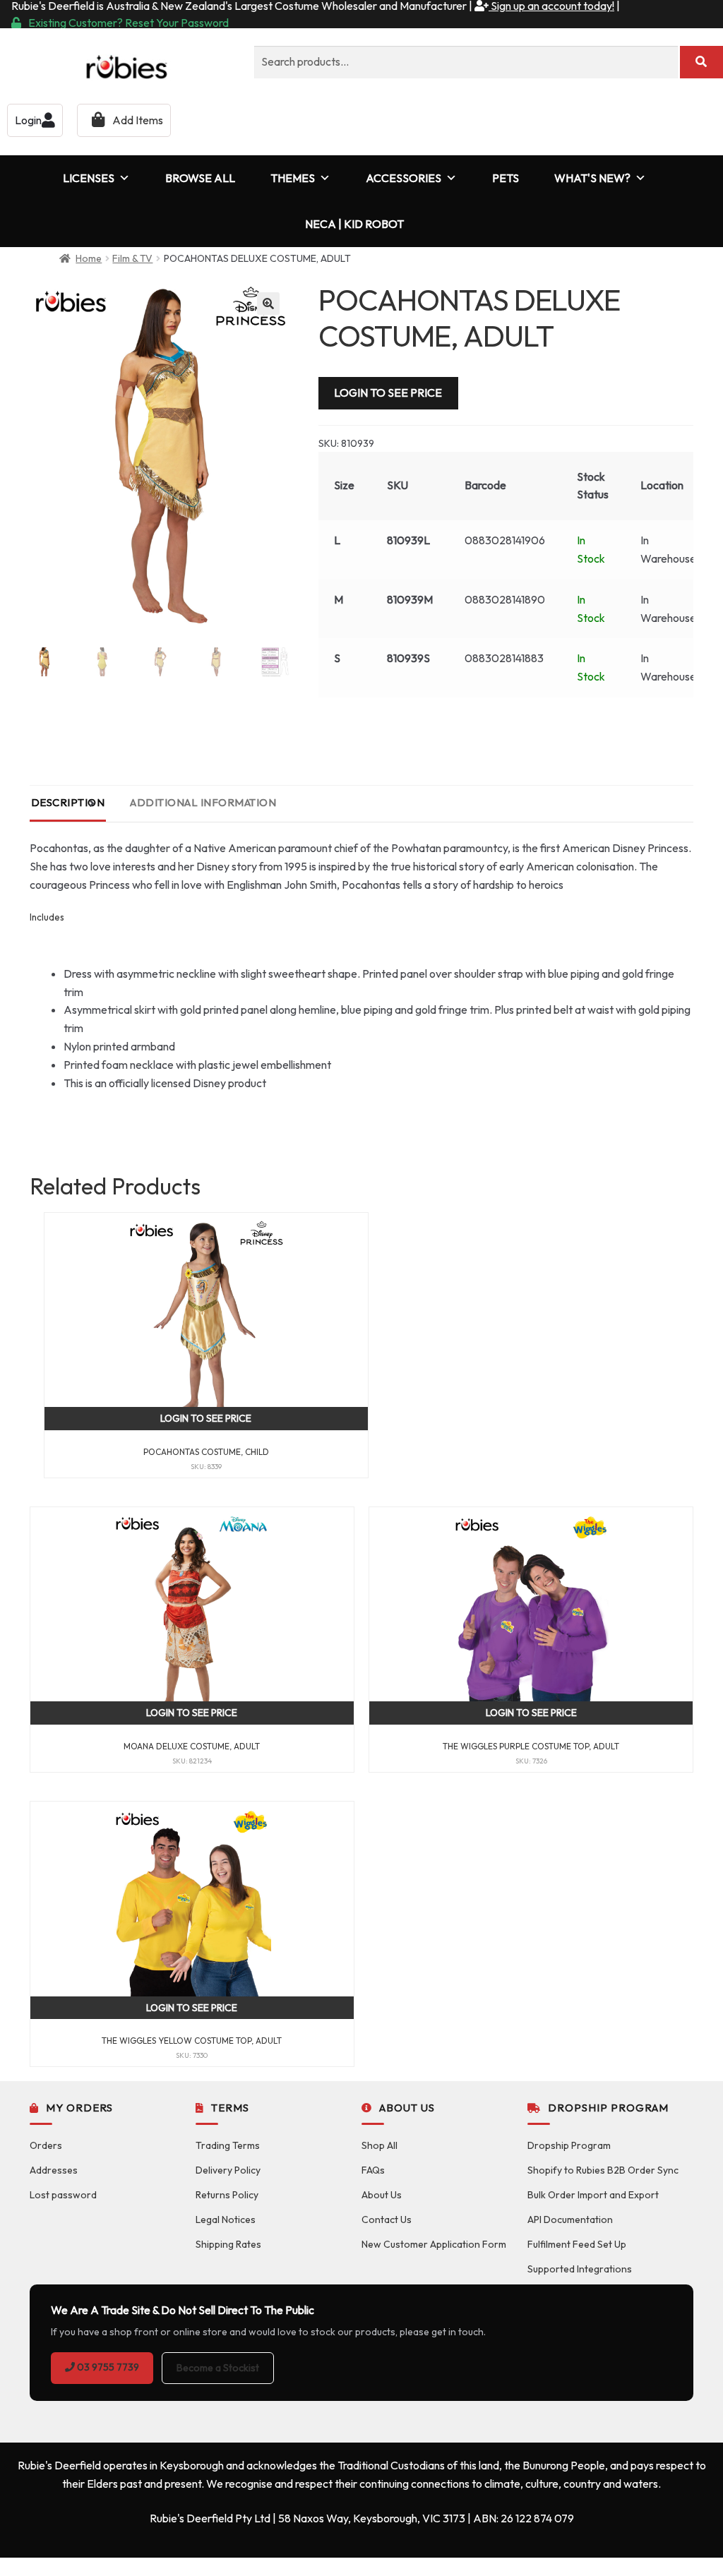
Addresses (54, 2170)
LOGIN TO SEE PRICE (388, 393)
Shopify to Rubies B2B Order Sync (603, 2170)
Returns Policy (227, 2195)
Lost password (63, 2195)
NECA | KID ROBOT (354, 224)
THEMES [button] (293, 178)
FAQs (373, 2170)
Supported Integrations (580, 2269)
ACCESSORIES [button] (404, 178)
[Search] (701, 62)
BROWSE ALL (200, 178)
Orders (46, 2145)
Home (89, 258)
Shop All (380, 2145)
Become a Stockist (218, 2368)
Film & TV (132, 258)
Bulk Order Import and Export (593, 2195)
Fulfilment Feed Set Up (577, 2244)
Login (28, 120)
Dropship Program (569, 2145)
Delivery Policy (228, 2170)
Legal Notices (226, 2219)
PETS (506, 178)
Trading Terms (228, 2145)
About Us (382, 2195)
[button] (268, 304)
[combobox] (466, 62)
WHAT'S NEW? (592, 178)
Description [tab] (68, 802)
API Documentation (570, 2219)
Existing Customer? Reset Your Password (129, 23)
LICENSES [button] (89, 178)
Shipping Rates (228, 2244)
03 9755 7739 (107, 2367)
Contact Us (387, 2219)
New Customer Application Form (434, 2244)
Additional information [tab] (203, 802)
